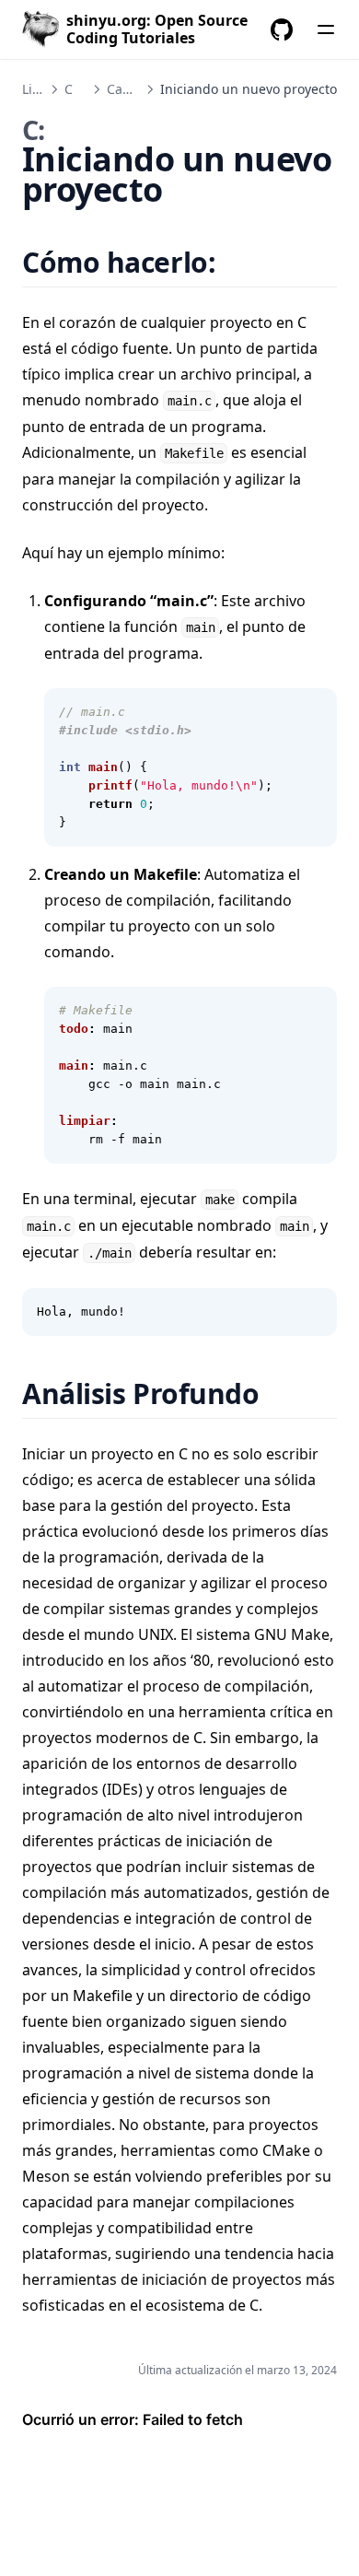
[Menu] (326, 29)
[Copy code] (313, 712)
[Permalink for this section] (239, 262)
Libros (41, 89)
